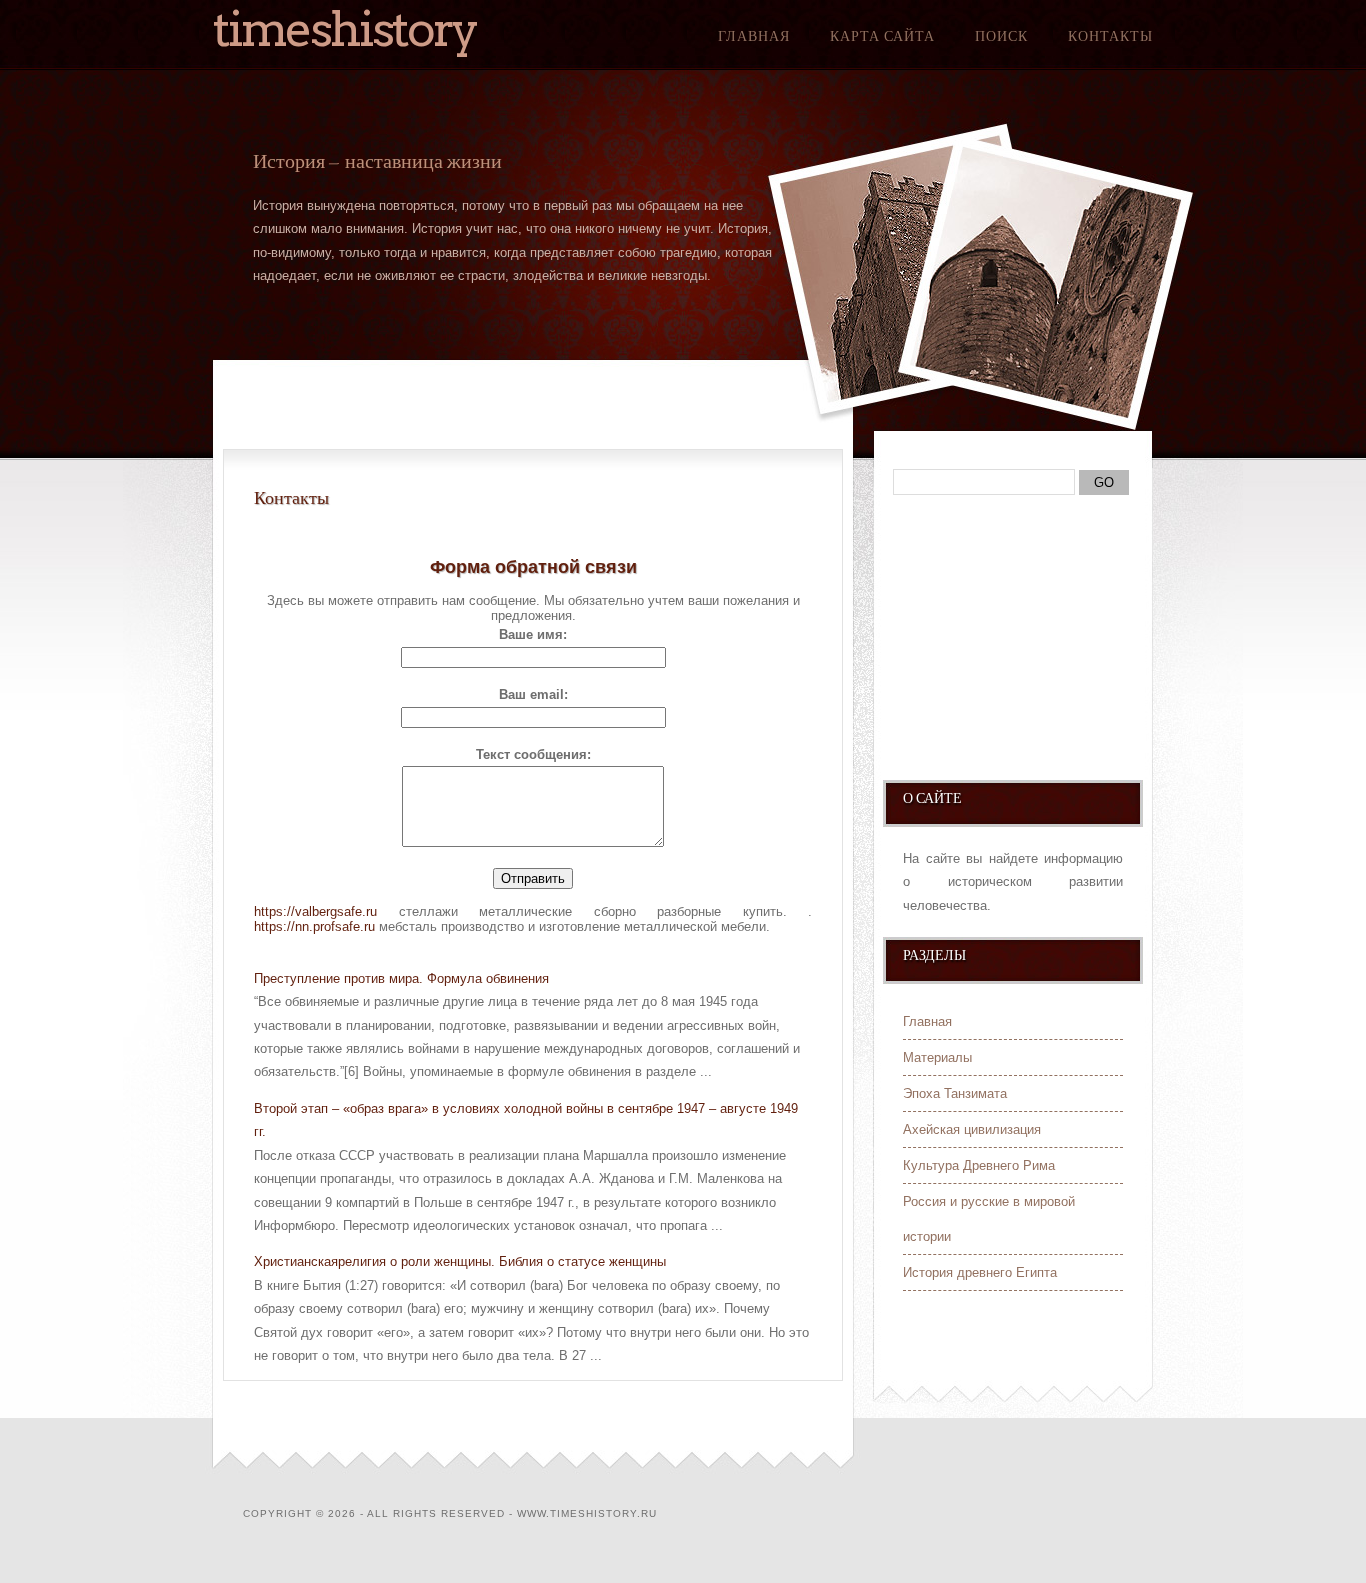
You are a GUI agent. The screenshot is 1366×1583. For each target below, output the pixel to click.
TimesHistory (345, 29)
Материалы (937, 1057)
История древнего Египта (980, 1272)
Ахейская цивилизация (972, 1129)
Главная (754, 36)
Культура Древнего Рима (979, 1165)
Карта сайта (882, 36)
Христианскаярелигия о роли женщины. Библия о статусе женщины (460, 1261)
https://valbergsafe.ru (315, 911)
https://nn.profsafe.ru (314, 926)
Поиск (1001, 36)
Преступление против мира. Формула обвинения (401, 978)
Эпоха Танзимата (955, 1093)
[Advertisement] (1011, 647)
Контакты (1110, 36)
